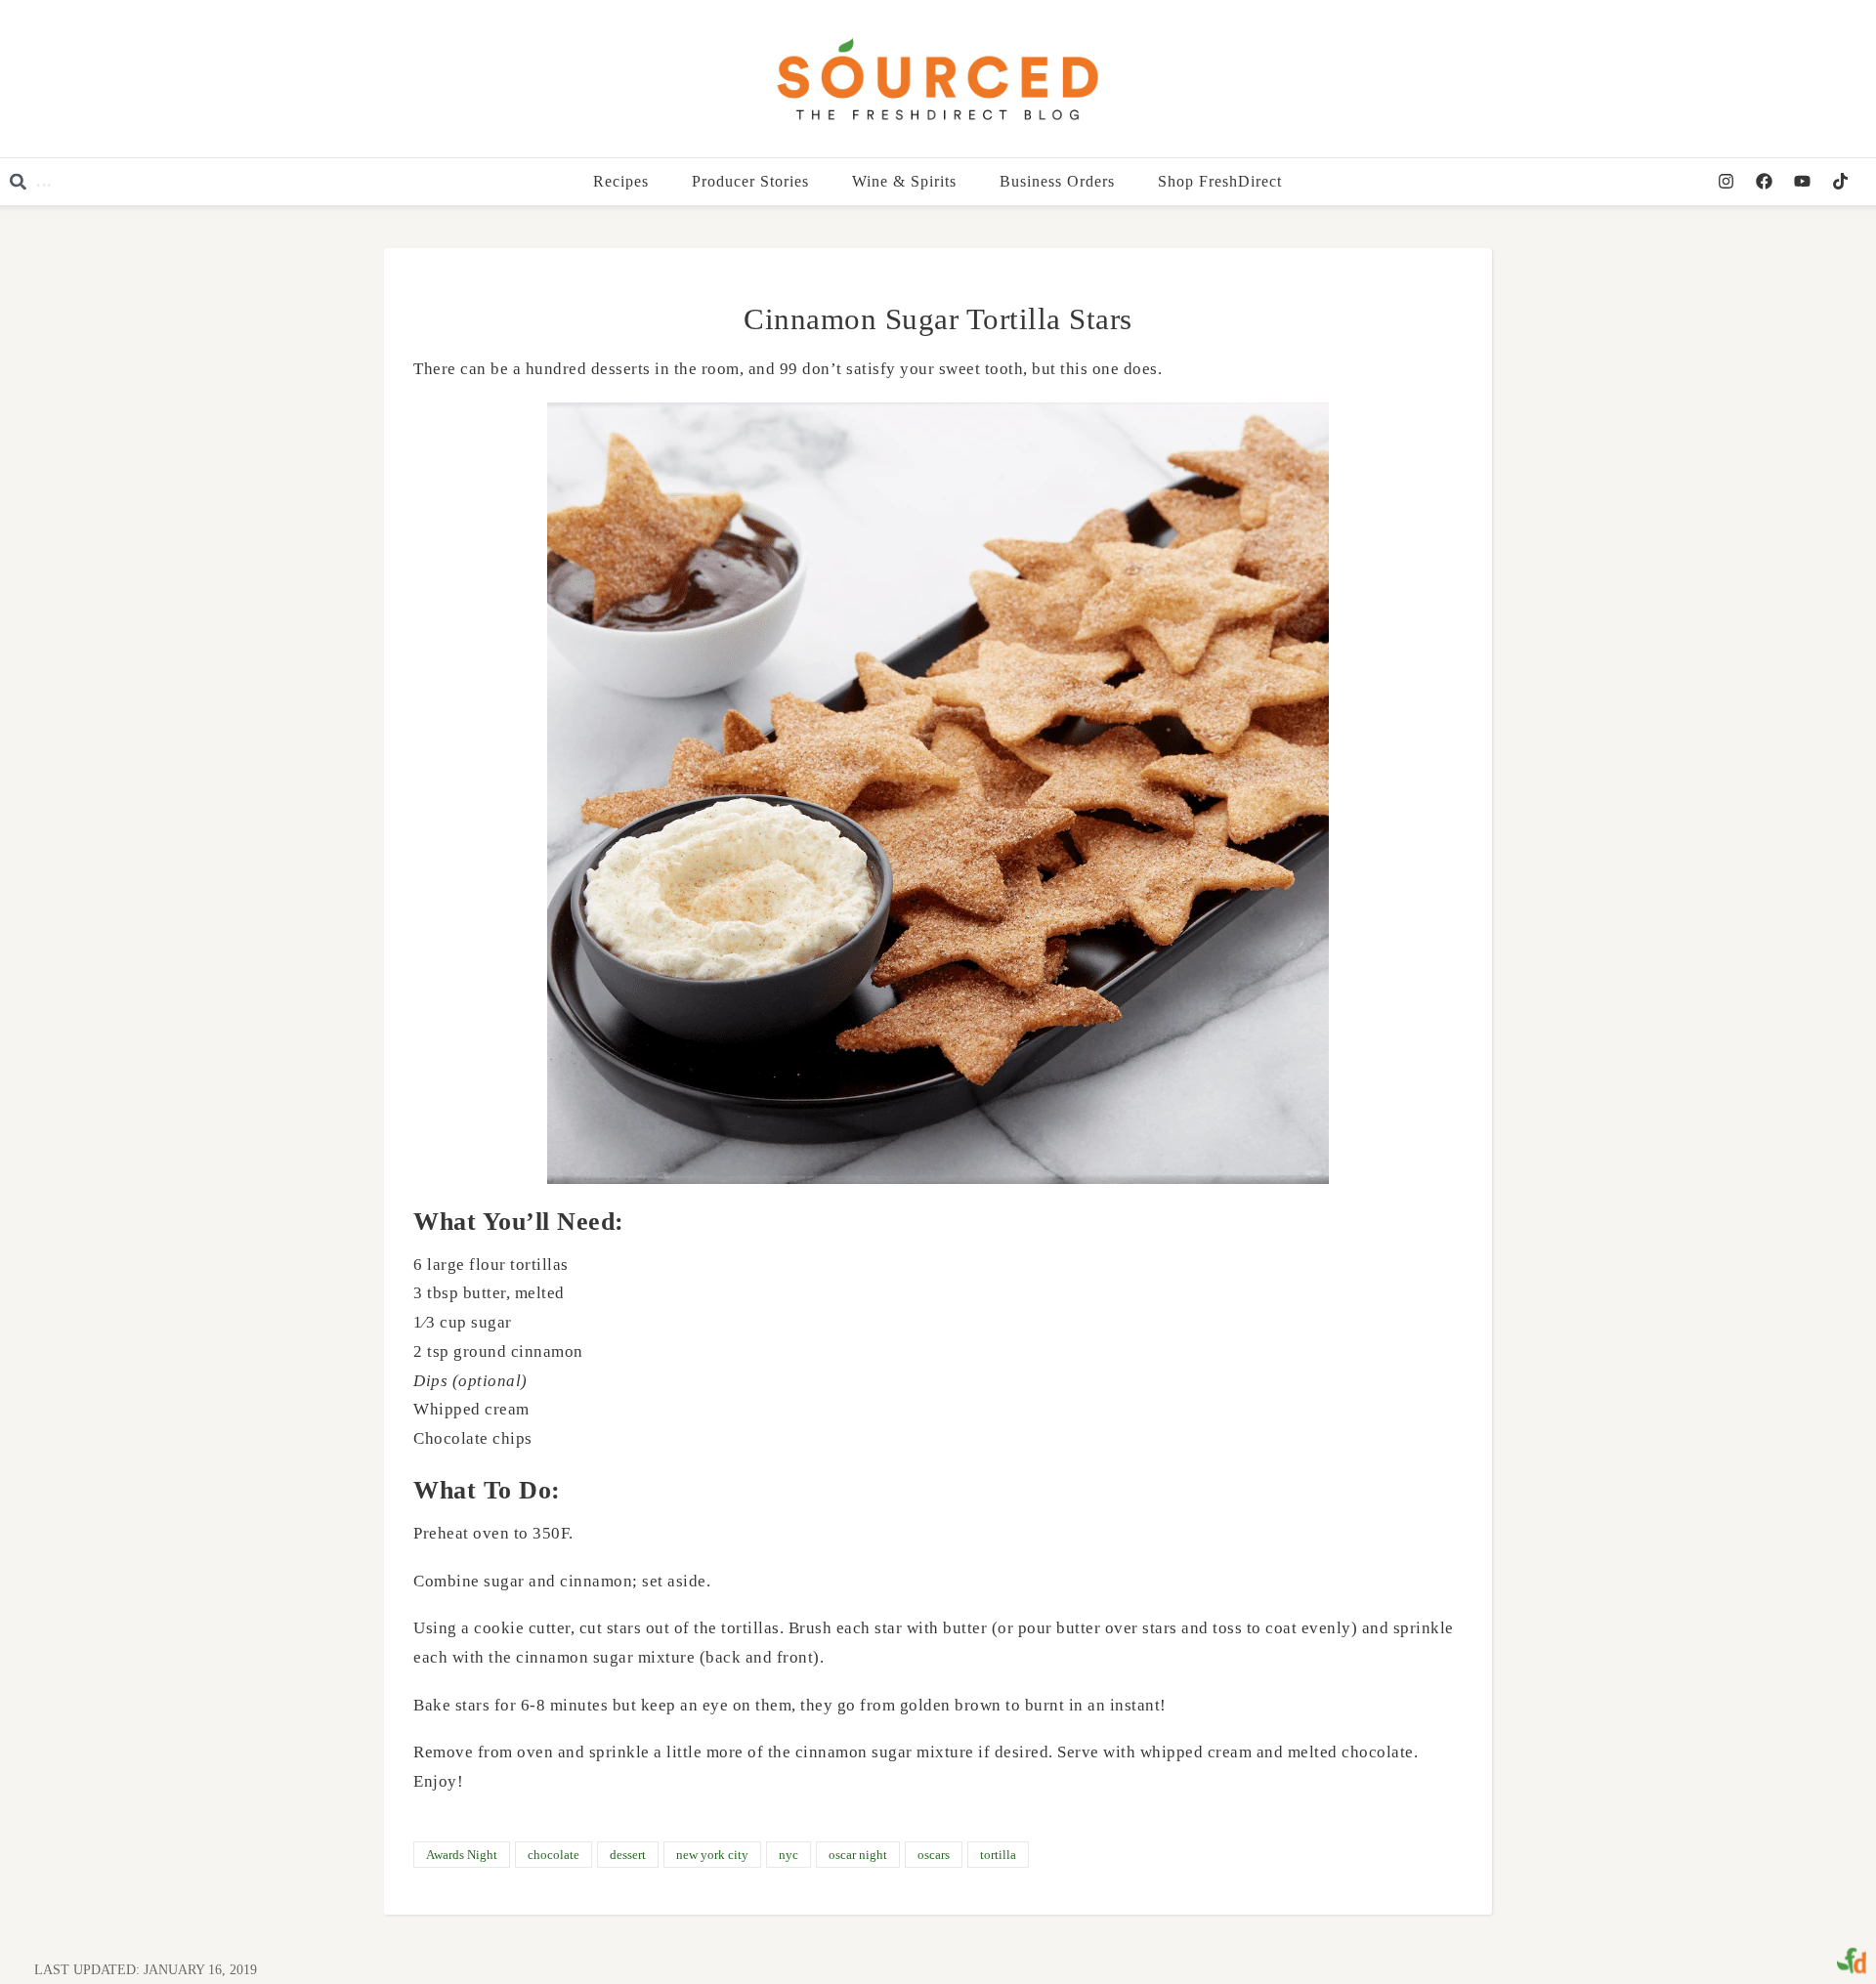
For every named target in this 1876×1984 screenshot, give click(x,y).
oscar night (858, 1855)
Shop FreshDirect (1221, 181)
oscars (934, 1855)
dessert (628, 1855)
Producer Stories (751, 181)
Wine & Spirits (905, 181)
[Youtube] (1802, 182)
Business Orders (1058, 181)
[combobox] (137, 182)
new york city (712, 1855)
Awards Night (462, 1855)
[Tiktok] (1840, 182)
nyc (789, 1855)
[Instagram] (1726, 182)
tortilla (998, 1855)
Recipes (622, 181)
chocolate (554, 1855)
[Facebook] (1764, 182)
